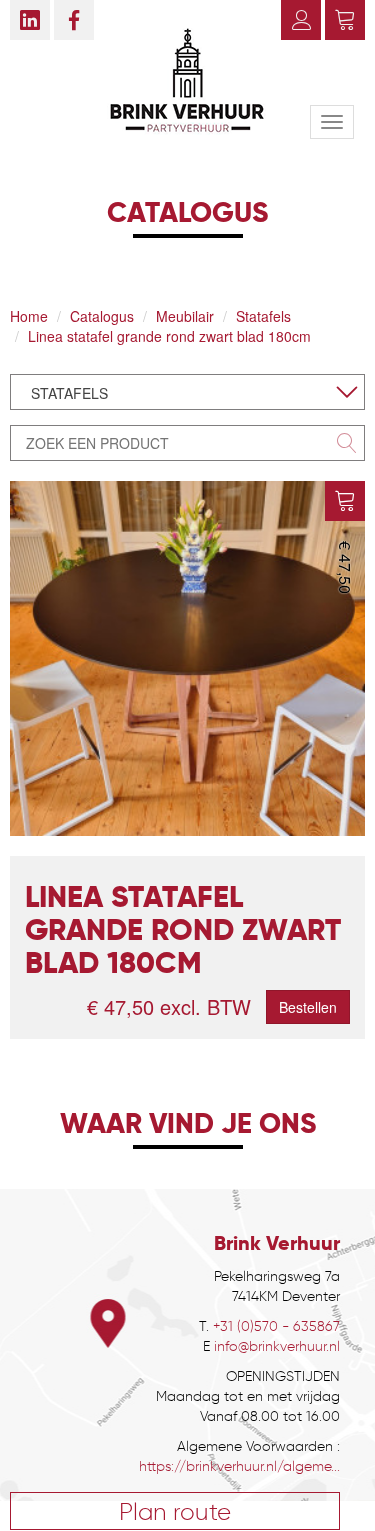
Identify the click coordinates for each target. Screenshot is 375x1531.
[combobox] (187, 392)
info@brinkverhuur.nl (277, 1346)
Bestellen (308, 1007)
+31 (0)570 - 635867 (276, 1326)
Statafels (263, 316)
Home (29, 316)
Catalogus (102, 316)
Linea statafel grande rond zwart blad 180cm (169, 336)
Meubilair (185, 316)
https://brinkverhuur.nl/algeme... (239, 1466)
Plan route (175, 1511)
